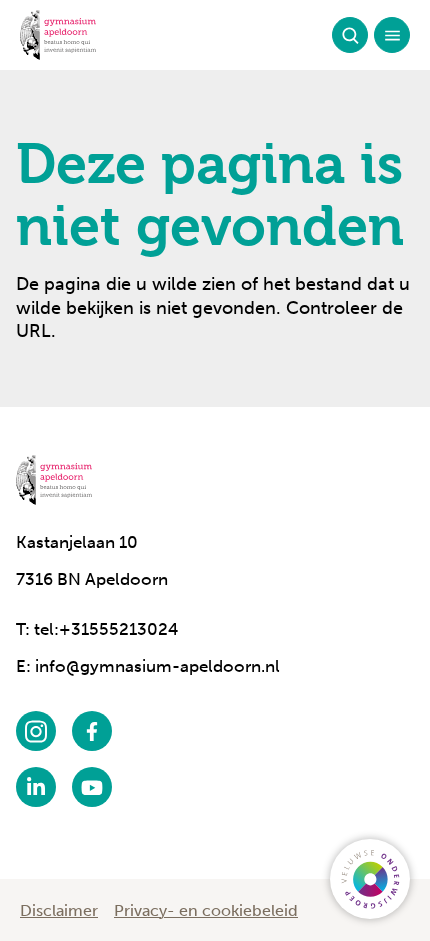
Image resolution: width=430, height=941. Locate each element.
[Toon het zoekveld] (350, 35)
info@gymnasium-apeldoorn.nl (157, 666)
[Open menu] (392, 35)
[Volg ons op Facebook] (92, 731)
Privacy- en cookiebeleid (206, 910)
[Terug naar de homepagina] (58, 35)
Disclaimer (59, 910)
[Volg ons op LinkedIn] (36, 787)
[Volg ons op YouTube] (92, 787)
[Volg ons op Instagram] (36, 731)
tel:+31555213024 (106, 629)
